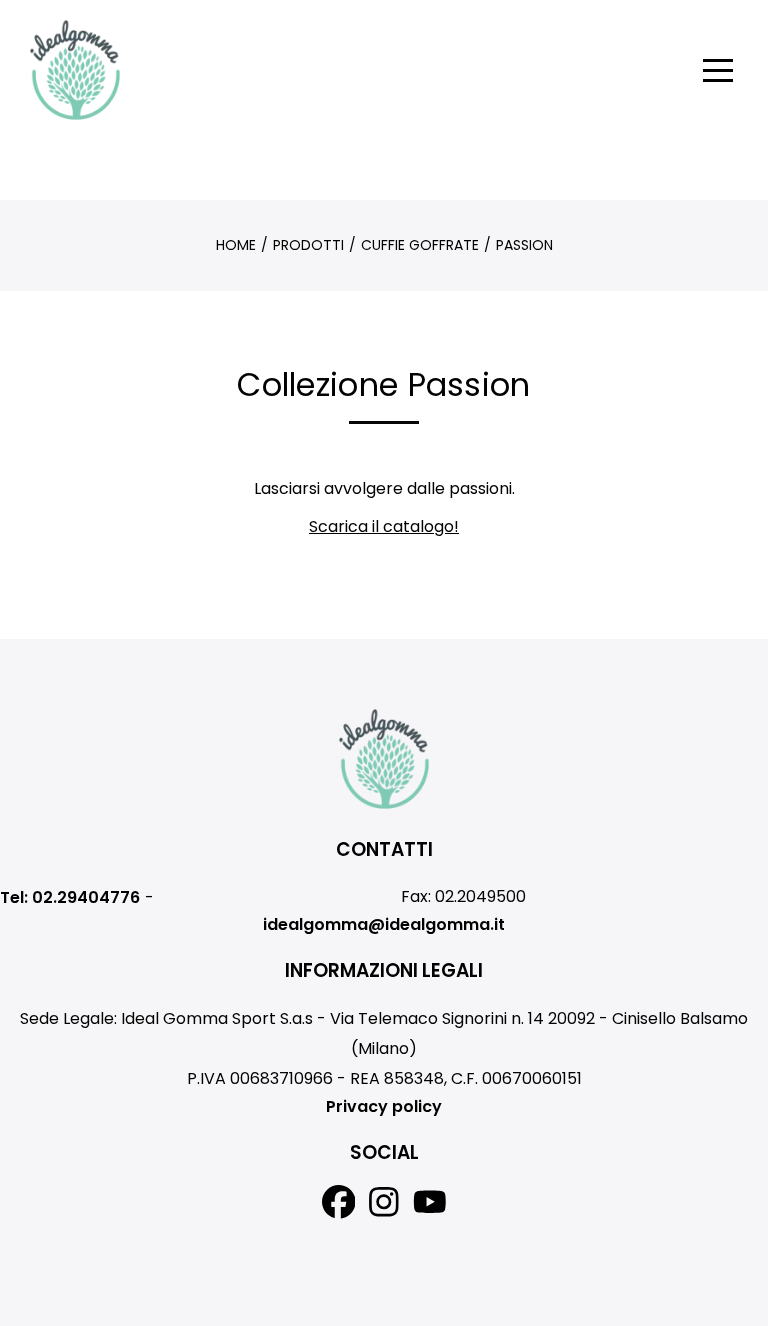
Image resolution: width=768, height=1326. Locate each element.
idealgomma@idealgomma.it (384, 924)
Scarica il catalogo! (384, 526)
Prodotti (308, 245)
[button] (718, 70)
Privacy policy (384, 1106)
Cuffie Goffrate (420, 245)
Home (236, 245)
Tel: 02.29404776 (70, 897)
